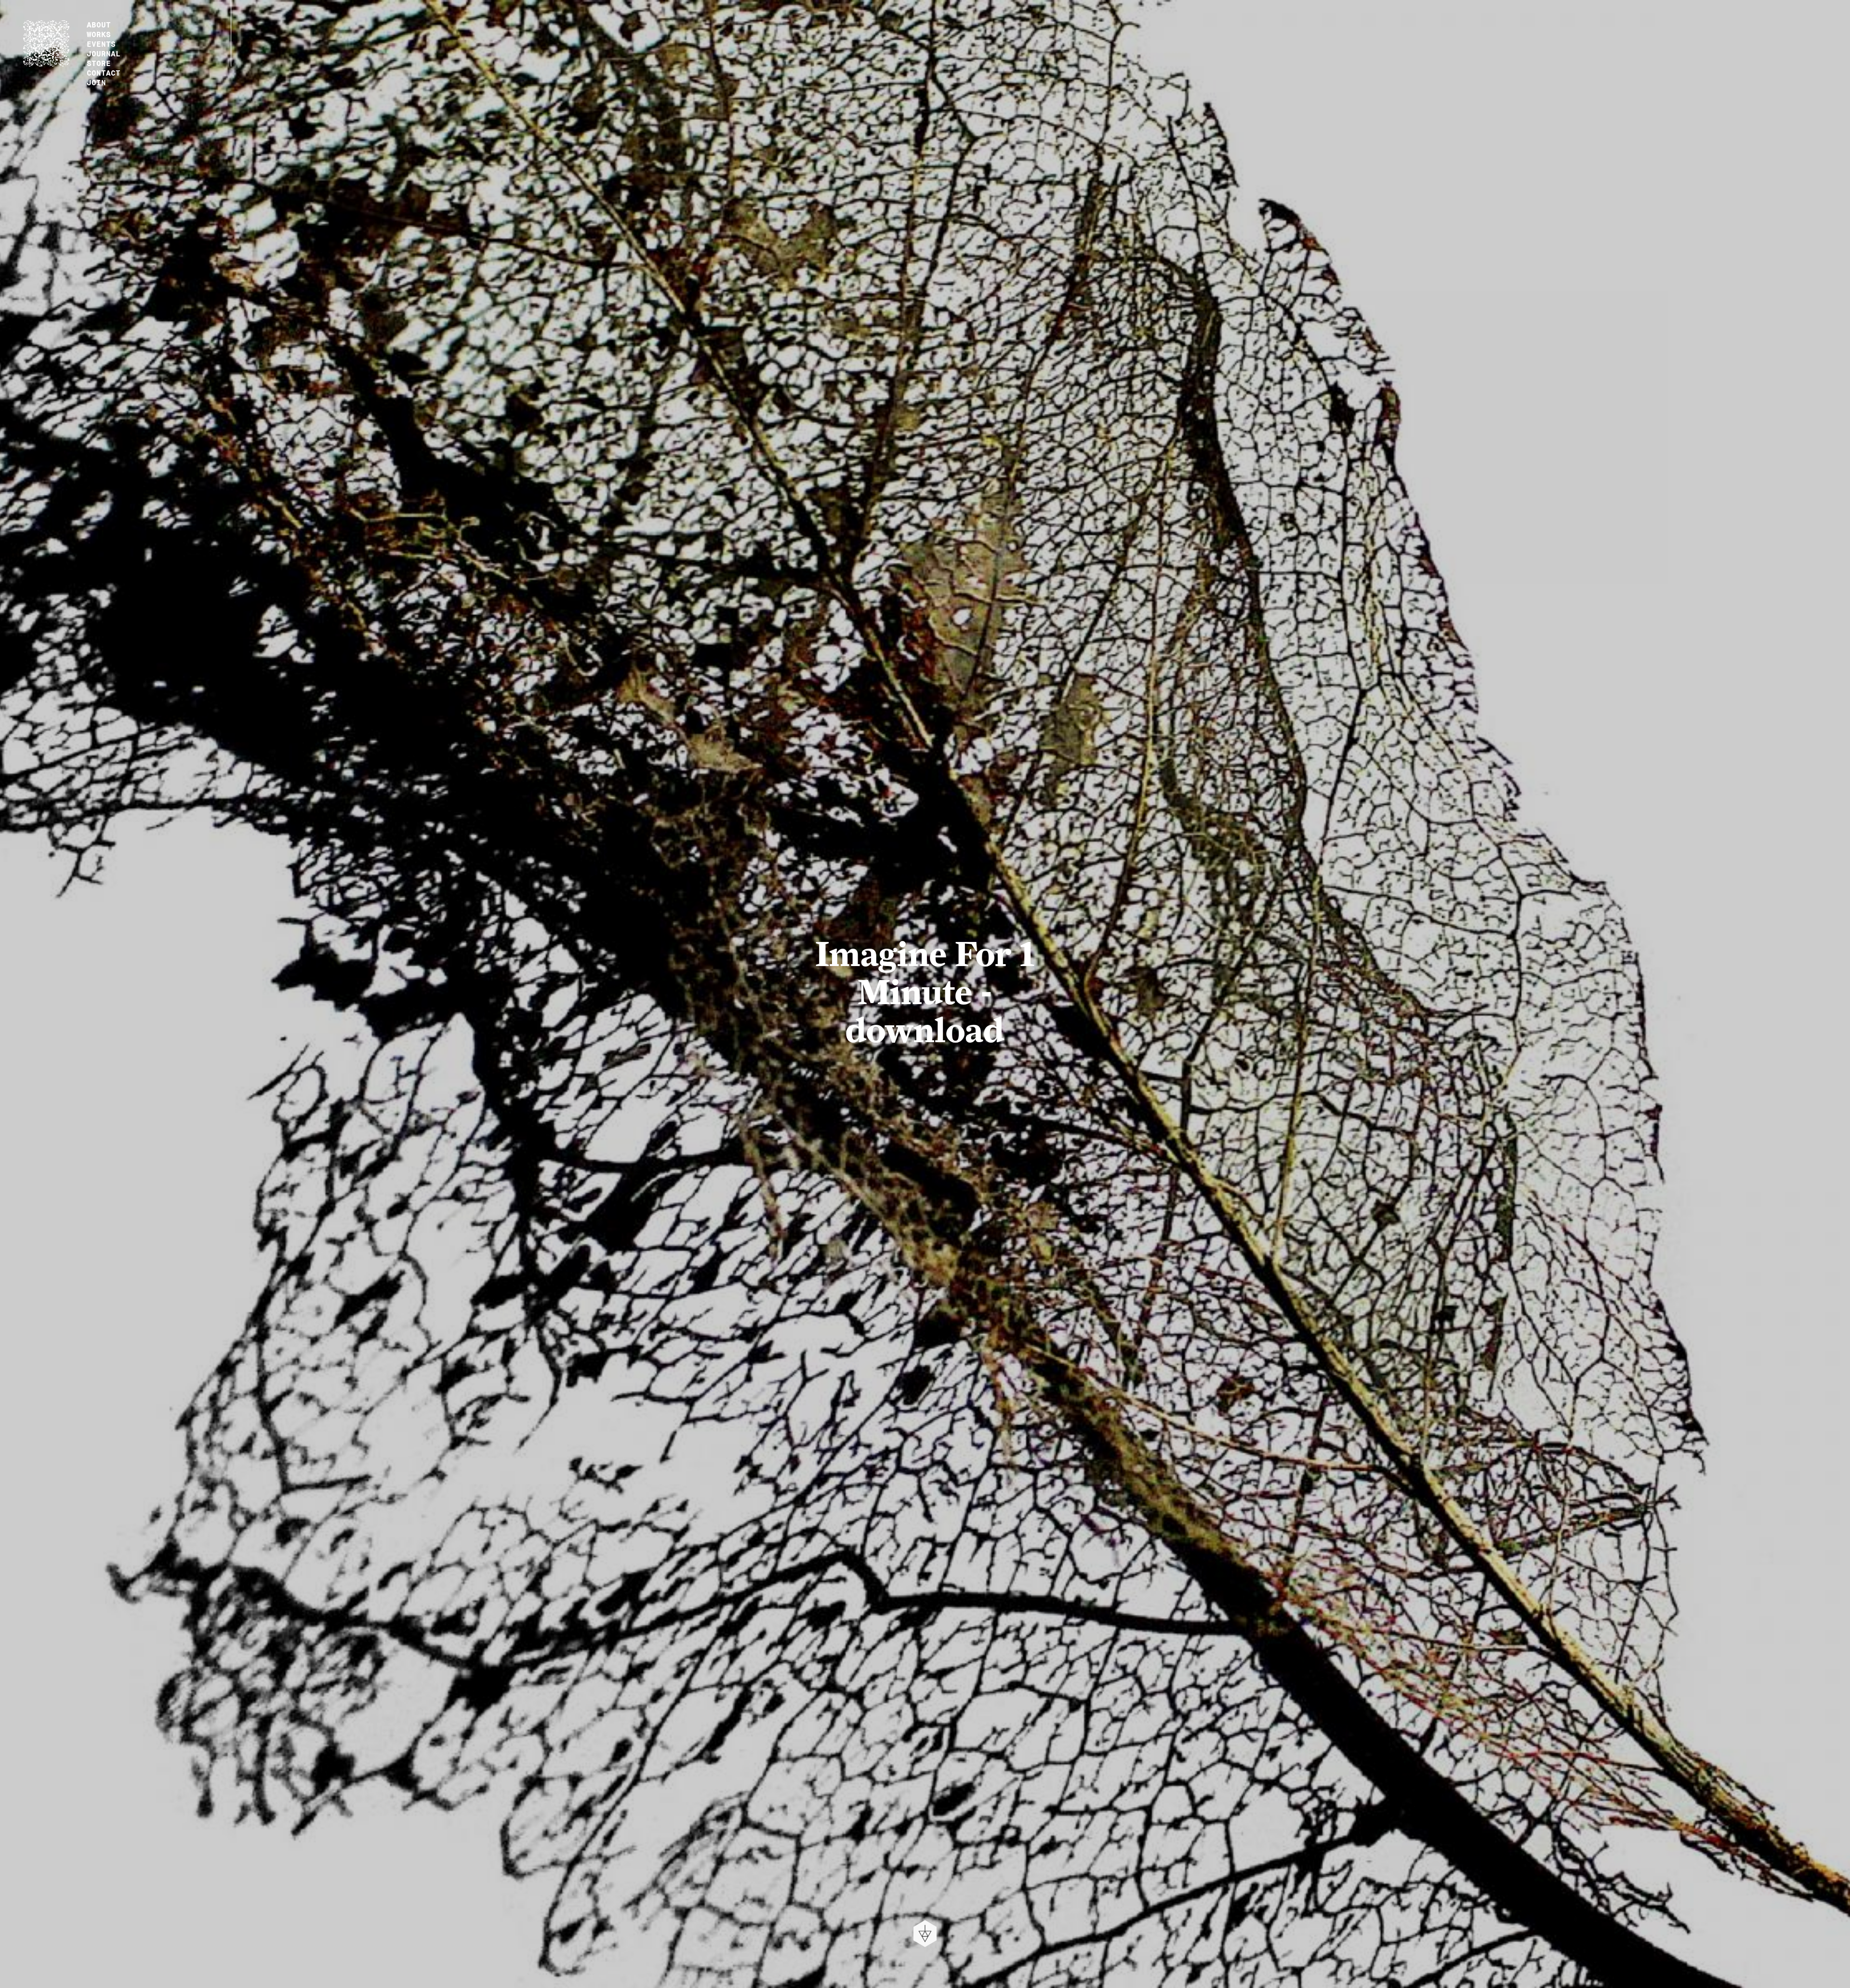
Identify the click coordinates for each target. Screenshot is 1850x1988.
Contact (104, 72)
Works (99, 33)
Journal (104, 53)
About (99, 24)
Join (96, 81)
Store (99, 62)
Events (101, 43)
